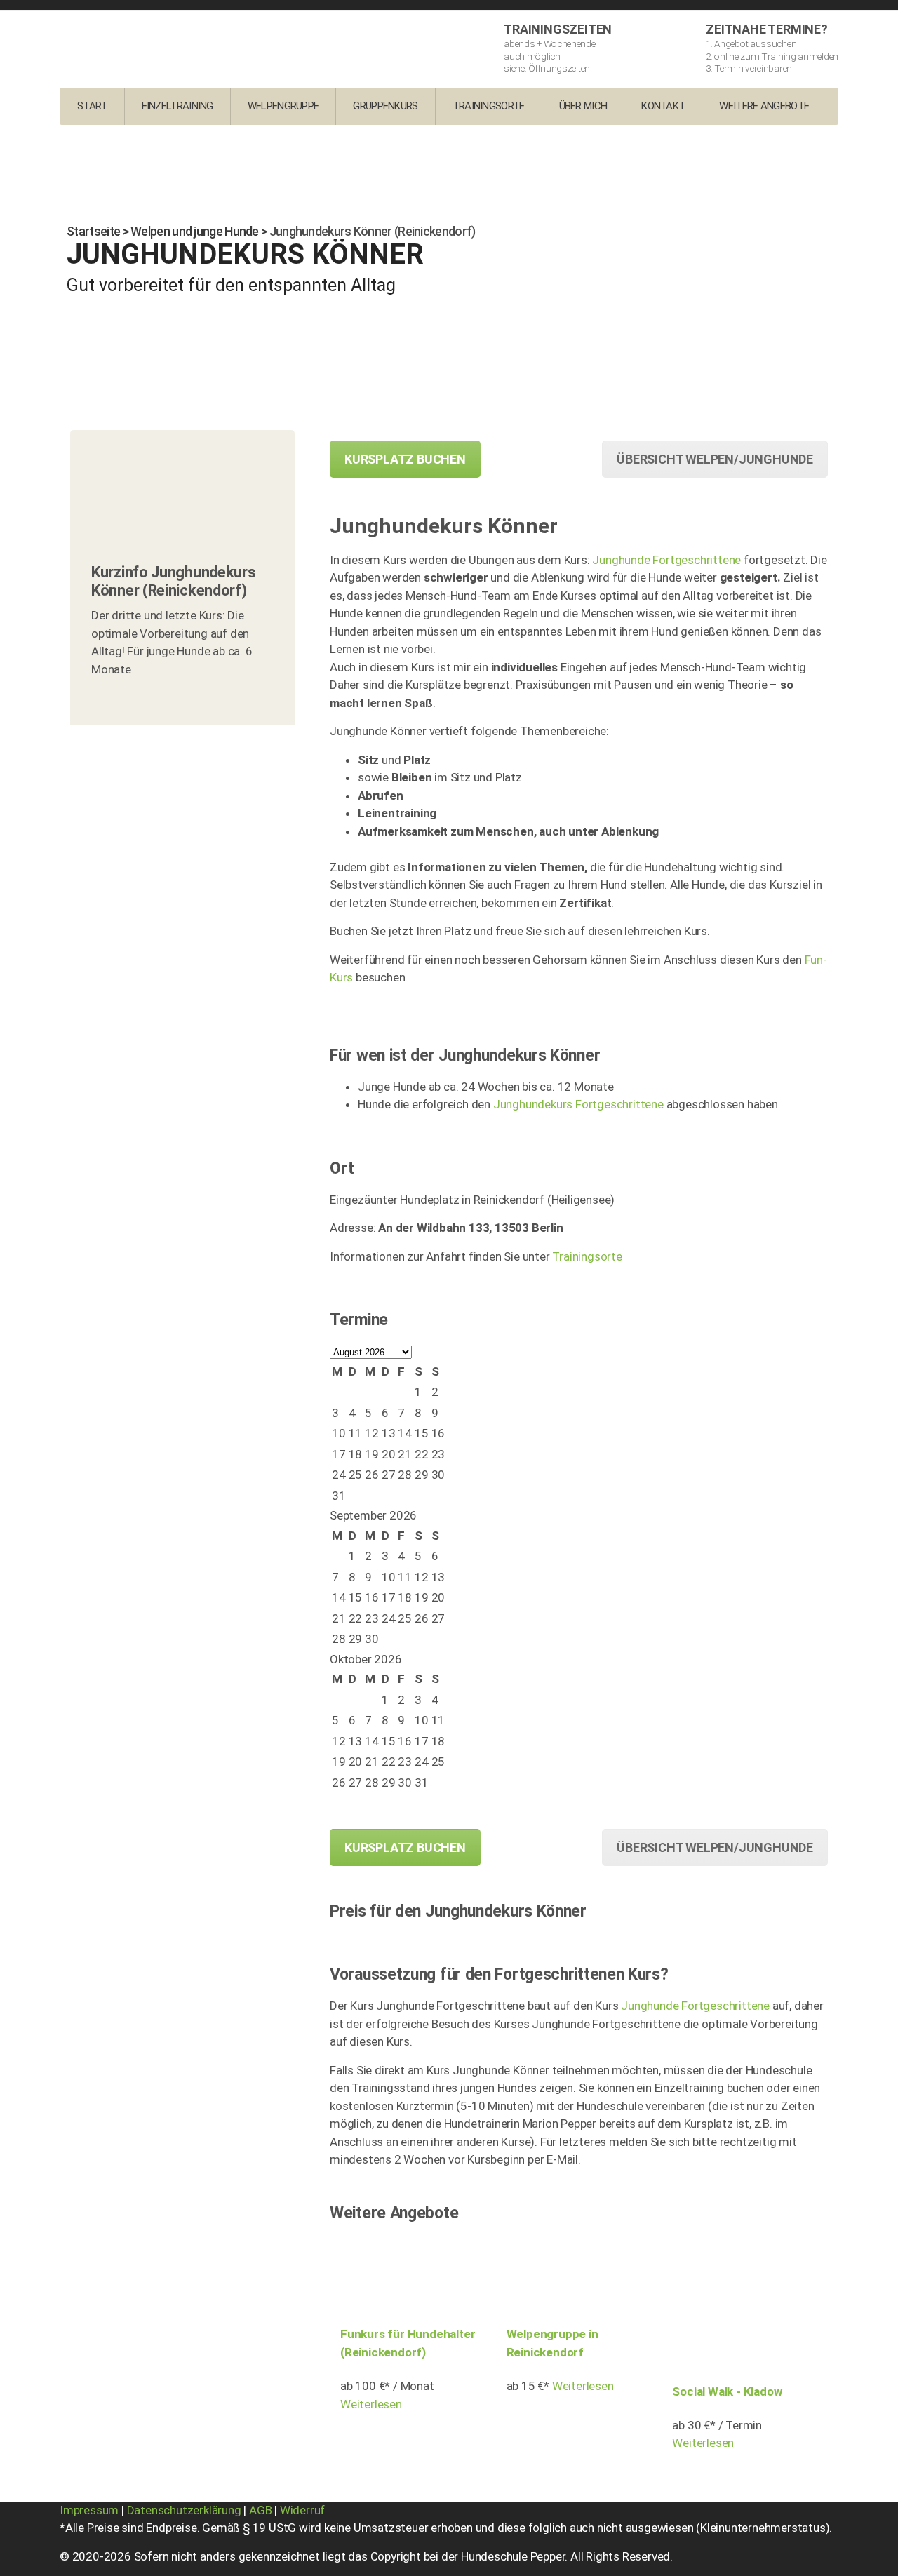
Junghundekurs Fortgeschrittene (578, 1104)
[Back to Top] (868, 2553)
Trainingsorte (489, 106)
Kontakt (663, 106)
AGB (260, 2510)
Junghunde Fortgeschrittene (666, 560)
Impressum (89, 2510)
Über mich (583, 106)
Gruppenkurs (385, 106)
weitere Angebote (764, 106)
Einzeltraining (177, 106)
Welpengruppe (283, 106)
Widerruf (302, 2510)
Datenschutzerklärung (184, 2510)
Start (92, 106)
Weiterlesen (371, 2404)
